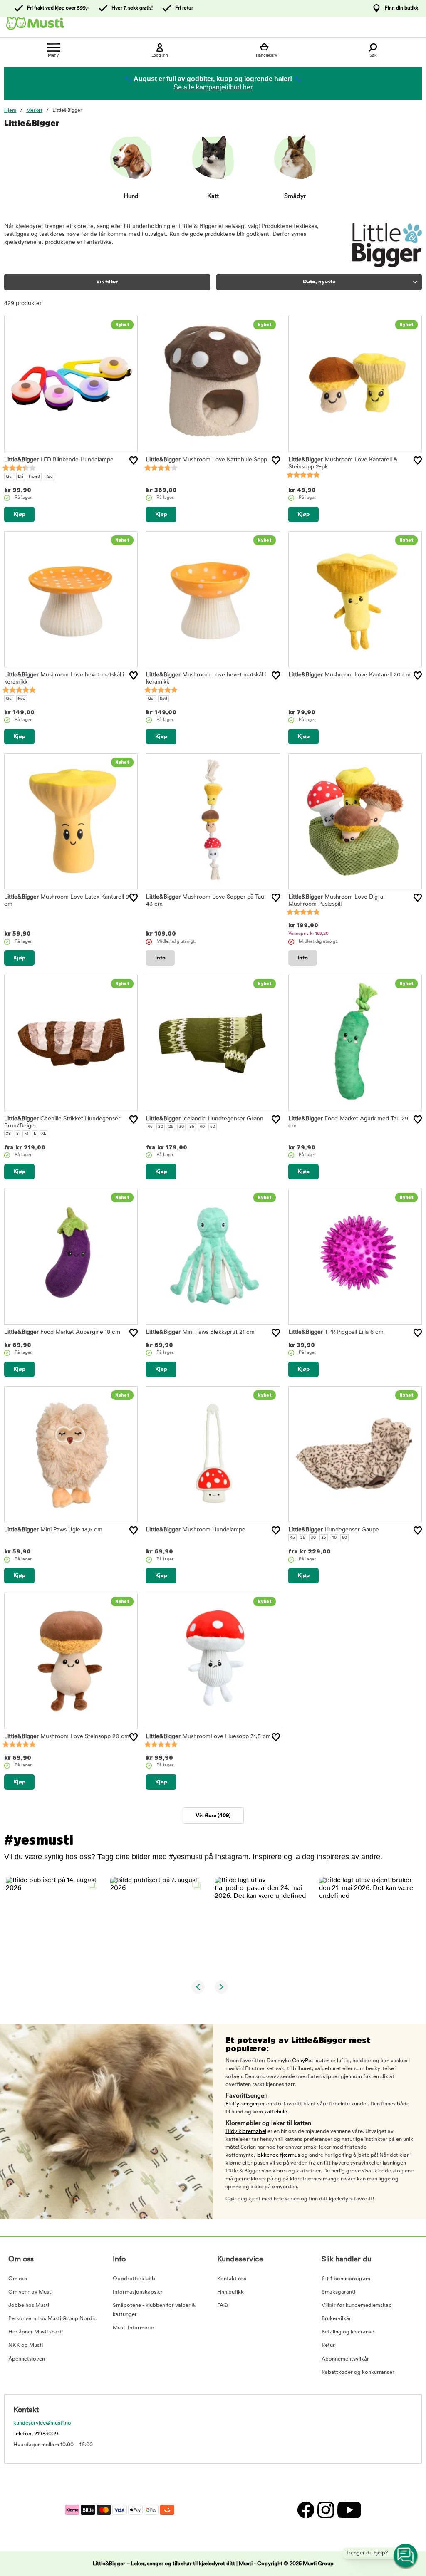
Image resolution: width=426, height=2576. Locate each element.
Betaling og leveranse (348, 2332)
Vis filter (107, 282)
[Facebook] (305, 2510)
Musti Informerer (134, 2328)
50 (213, 1127)
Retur (328, 2345)
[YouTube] (348, 2510)
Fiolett (34, 477)
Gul (9, 477)
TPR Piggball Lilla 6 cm (336, 1332)
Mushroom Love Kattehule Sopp (207, 460)
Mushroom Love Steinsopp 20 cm (67, 1737)
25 (171, 1127)
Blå (21, 477)
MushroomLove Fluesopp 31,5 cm (208, 1737)
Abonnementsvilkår (345, 2359)
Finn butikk (230, 2292)
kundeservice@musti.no (42, 2423)
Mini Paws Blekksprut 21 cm (200, 1332)
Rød (49, 477)
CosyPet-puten (311, 2061)
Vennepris (308, 934)
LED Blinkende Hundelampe (59, 460)
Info (160, 958)
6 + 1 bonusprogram (346, 2279)
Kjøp (19, 514)
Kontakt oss (232, 2279)
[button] (53, 1924)
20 (161, 1127)
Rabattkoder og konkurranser (358, 2372)
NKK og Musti (26, 2345)
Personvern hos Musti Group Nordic (52, 2319)
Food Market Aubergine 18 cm (62, 1332)
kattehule (276, 2112)
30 (181, 1127)
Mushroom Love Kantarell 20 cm (349, 675)
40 (202, 1127)
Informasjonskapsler (138, 2292)
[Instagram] (325, 2510)
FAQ (223, 2305)
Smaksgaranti (338, 2292)
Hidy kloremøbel (246, 2131)
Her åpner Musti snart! (36, 2332)
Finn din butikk (401, 8)
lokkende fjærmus (278, 2155)
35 (192, 1127)
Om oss (18, 2279)
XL (43, 1134)
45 (150, 1127)
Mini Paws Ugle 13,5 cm (53, 1530)
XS (8, 1134)
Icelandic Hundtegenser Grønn (205, 1119)
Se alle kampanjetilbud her (213, 87)
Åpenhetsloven (27, 2359)
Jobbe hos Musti (29, 2305)
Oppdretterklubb (134, 2279)
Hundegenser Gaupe (334, 1530)
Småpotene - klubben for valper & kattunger (154, 2310)
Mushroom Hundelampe (196, 1530)
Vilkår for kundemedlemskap (357, 2305)
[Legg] (134, 461)
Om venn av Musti (30, 2292)
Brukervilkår (336, 2319)
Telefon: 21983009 (36, 2434)
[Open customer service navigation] (406, 2556)
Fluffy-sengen (242, 2104)
